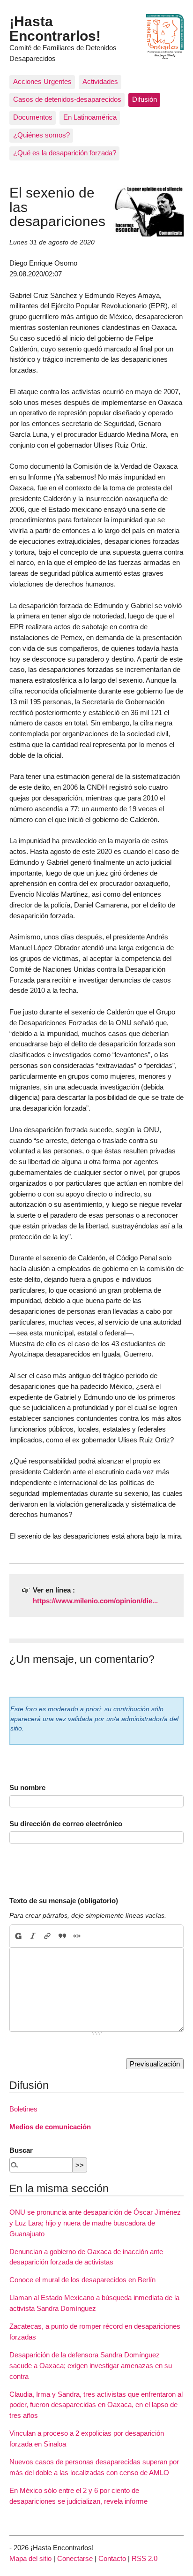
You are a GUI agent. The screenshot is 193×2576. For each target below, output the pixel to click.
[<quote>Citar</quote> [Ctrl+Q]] (62, 1936)
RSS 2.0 (145, 2558)
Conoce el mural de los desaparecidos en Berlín (82, 2280)
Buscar (21, 2150)
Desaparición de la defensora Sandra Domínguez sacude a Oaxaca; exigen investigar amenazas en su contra (91, 2366)
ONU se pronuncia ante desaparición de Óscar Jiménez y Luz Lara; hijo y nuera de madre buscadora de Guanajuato (95, 2223)
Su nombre (27, 1787)
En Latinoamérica (90, 117)
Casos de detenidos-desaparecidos (67, 99)
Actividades (100, 81)
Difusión (145, 99)
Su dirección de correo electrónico (66, 1824)
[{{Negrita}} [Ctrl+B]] (18, 1936)
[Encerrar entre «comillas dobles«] (77, 1936)
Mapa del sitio (30, 2558)
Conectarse (75, 2558)
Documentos (33, 117)
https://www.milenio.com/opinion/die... (95, 1601)
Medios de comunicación (50, 2127)
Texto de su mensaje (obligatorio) (64, 1901)
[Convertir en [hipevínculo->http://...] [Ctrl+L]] (48, 1936)
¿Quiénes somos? (41, 135)
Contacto (112, 2558)
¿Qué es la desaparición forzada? (65, 153)
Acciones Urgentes (42, 81)
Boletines (23, 2109)
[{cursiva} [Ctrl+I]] (33, 1936)
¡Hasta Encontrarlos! (55, 28)
